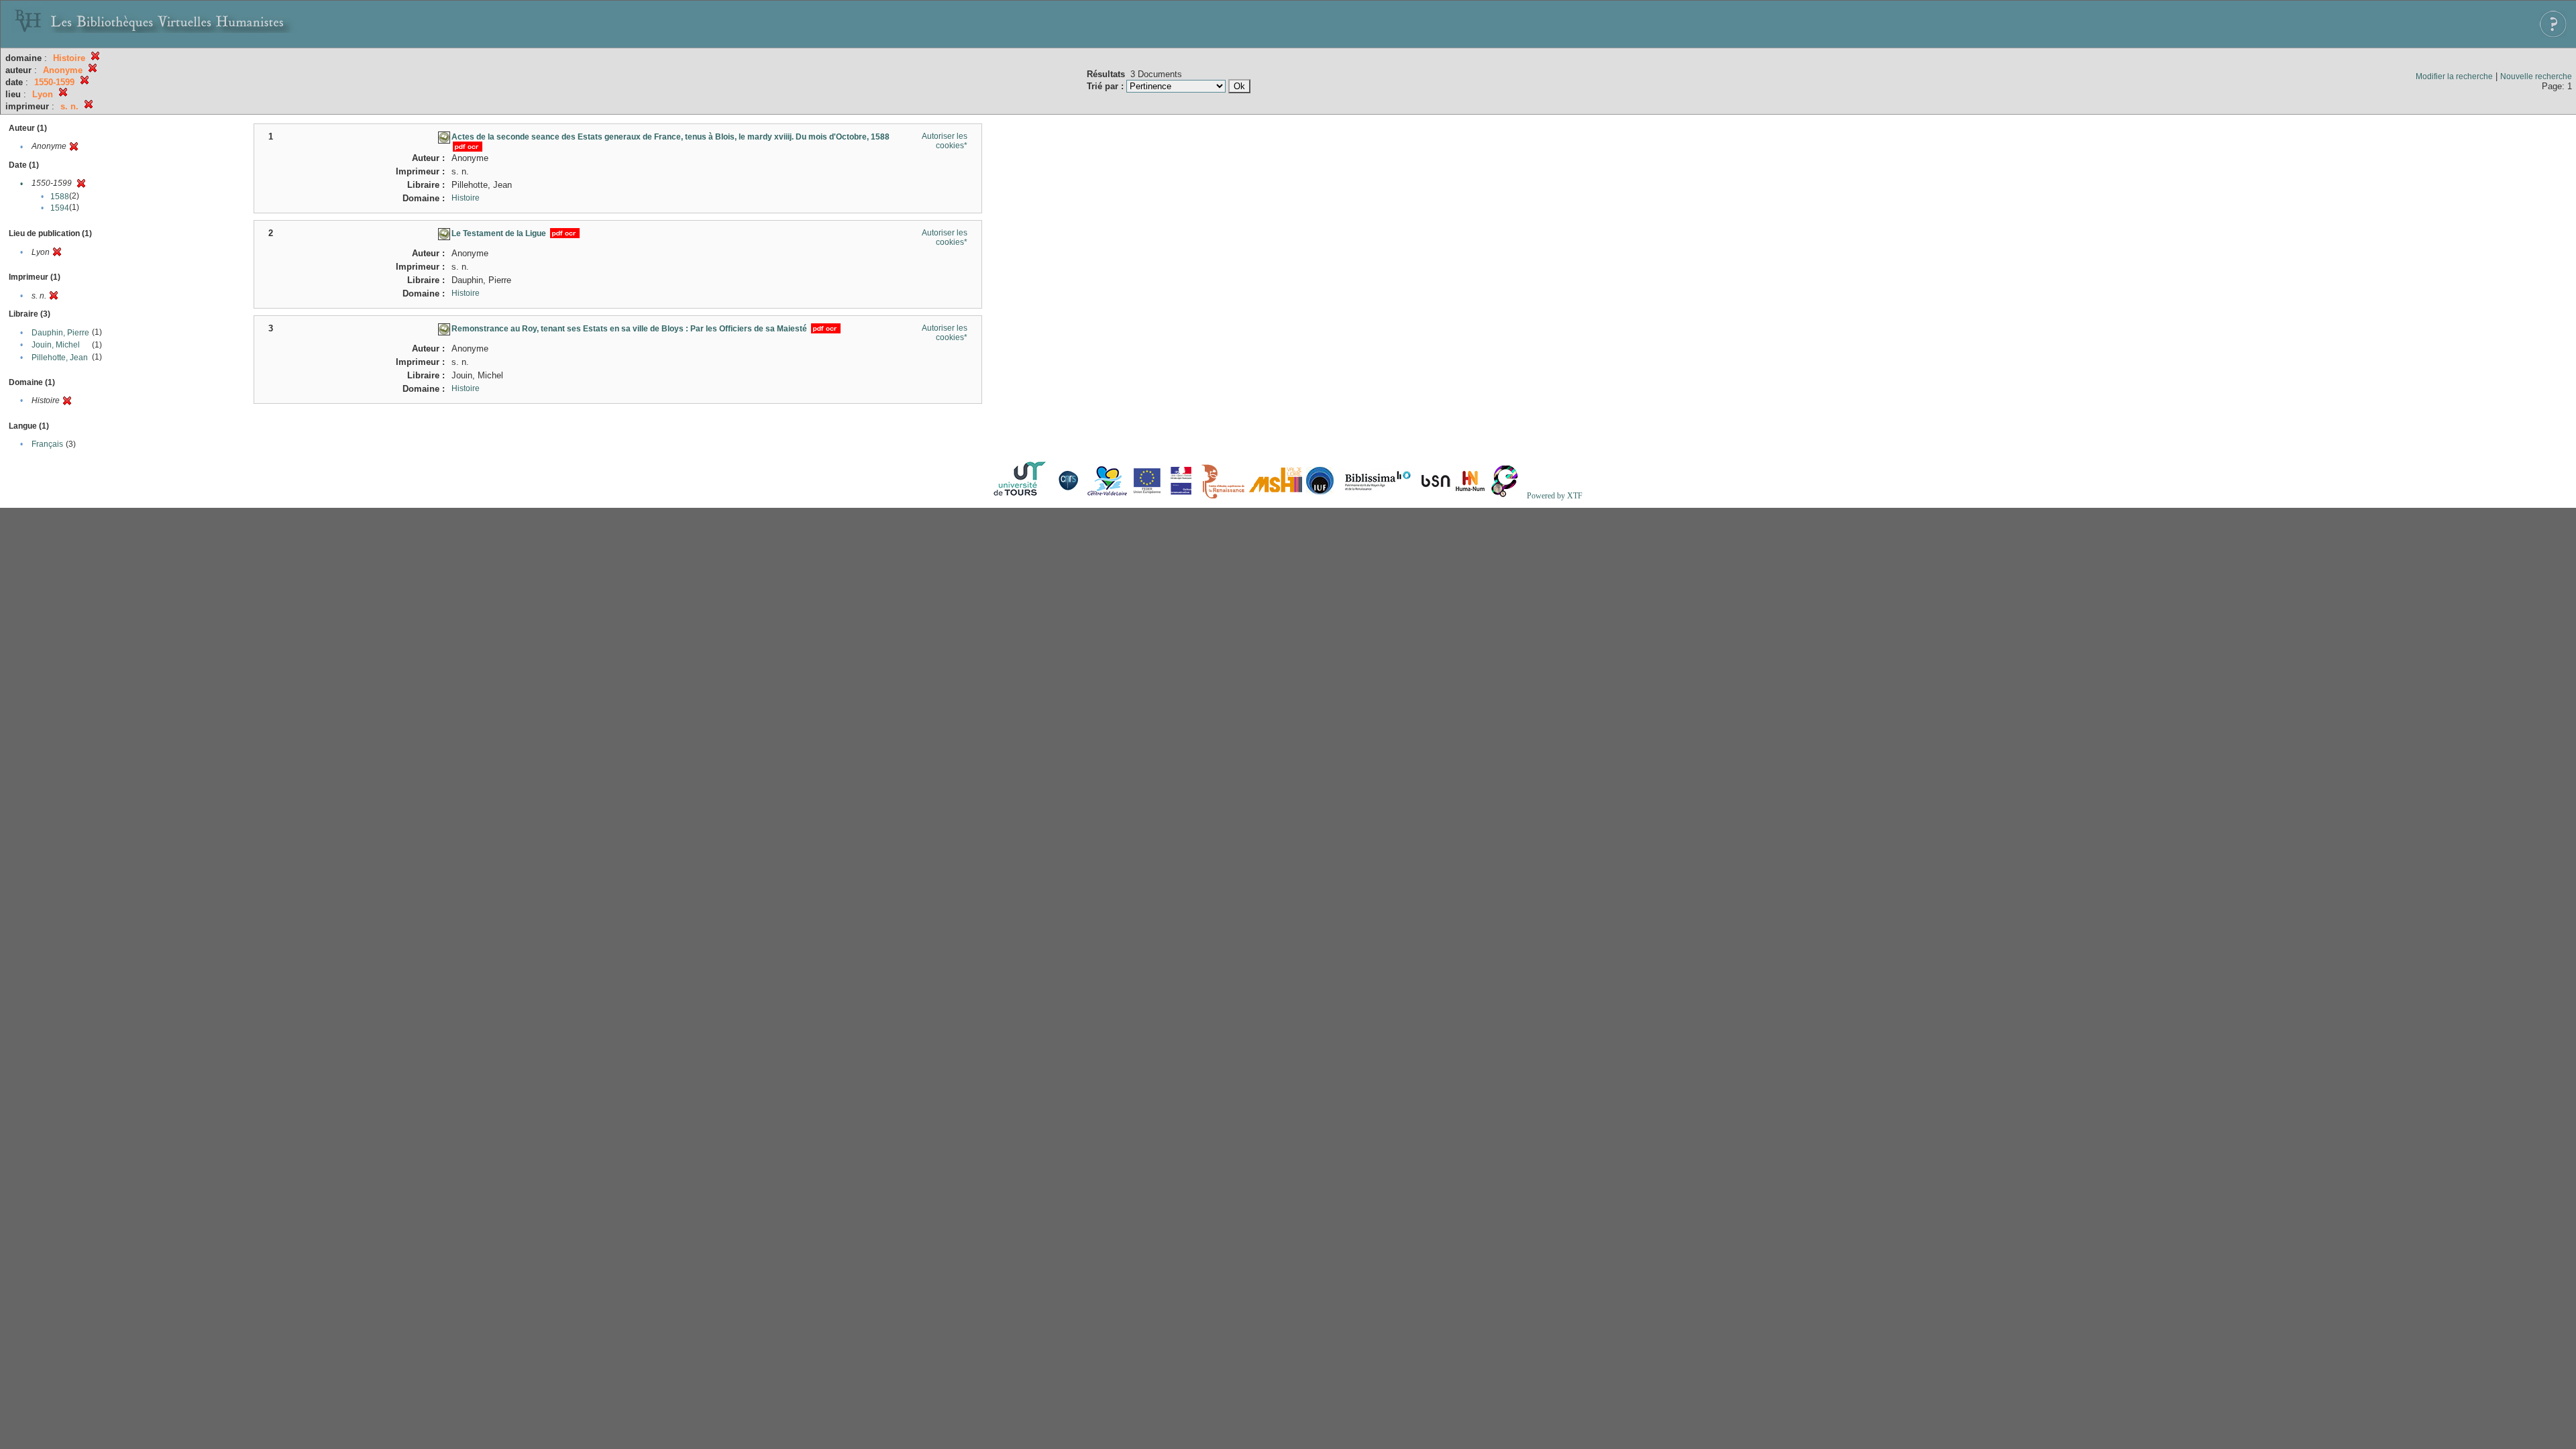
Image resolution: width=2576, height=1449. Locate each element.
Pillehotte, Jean (60, 358)
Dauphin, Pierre (60, 333)
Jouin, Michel (56, 345)
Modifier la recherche (2454, 76)
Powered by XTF (1555, 496)
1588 (60, 197)
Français (47, 444)
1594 (60, 208)
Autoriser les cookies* (945, 141)
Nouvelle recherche (2536, 76)
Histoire (466, 198)
